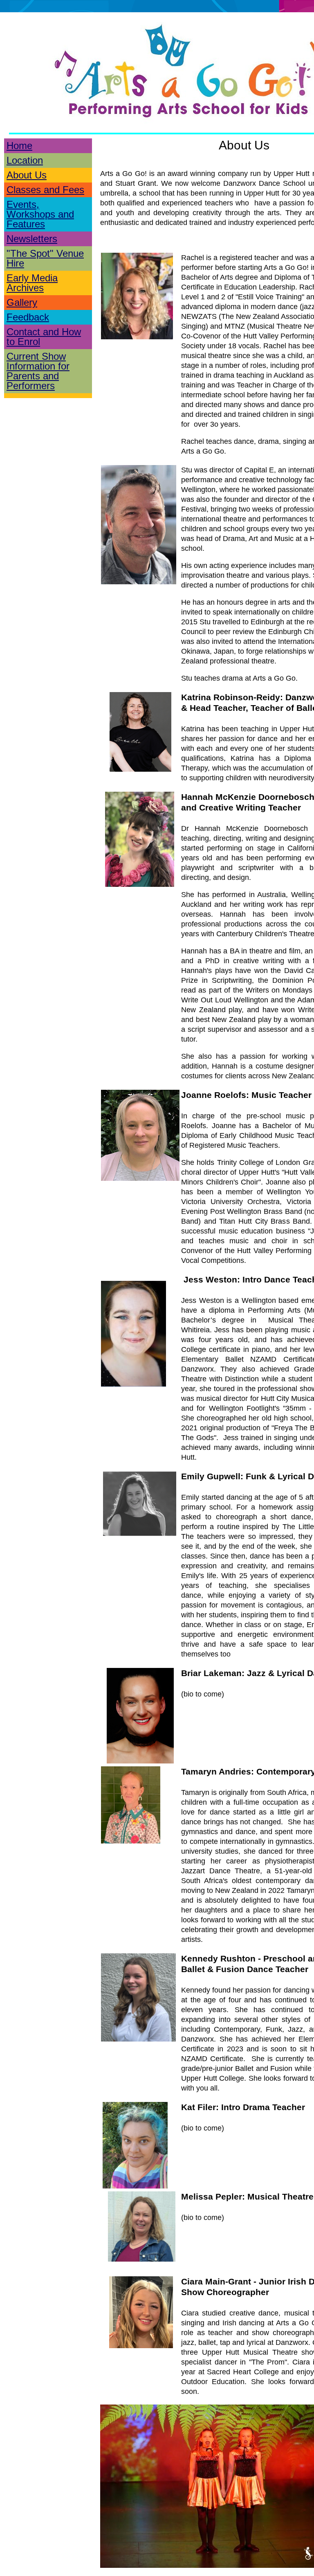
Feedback (28, 317)
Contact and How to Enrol (44, 337)
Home (19, 146)
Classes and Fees (45, 190)
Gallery (22, 302)
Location (25, 160)
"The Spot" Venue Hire (45, 258)
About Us (27, 175)
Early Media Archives (32, 283)
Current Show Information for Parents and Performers (38, 371)
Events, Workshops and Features (40, 214)
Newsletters (32, 239)
